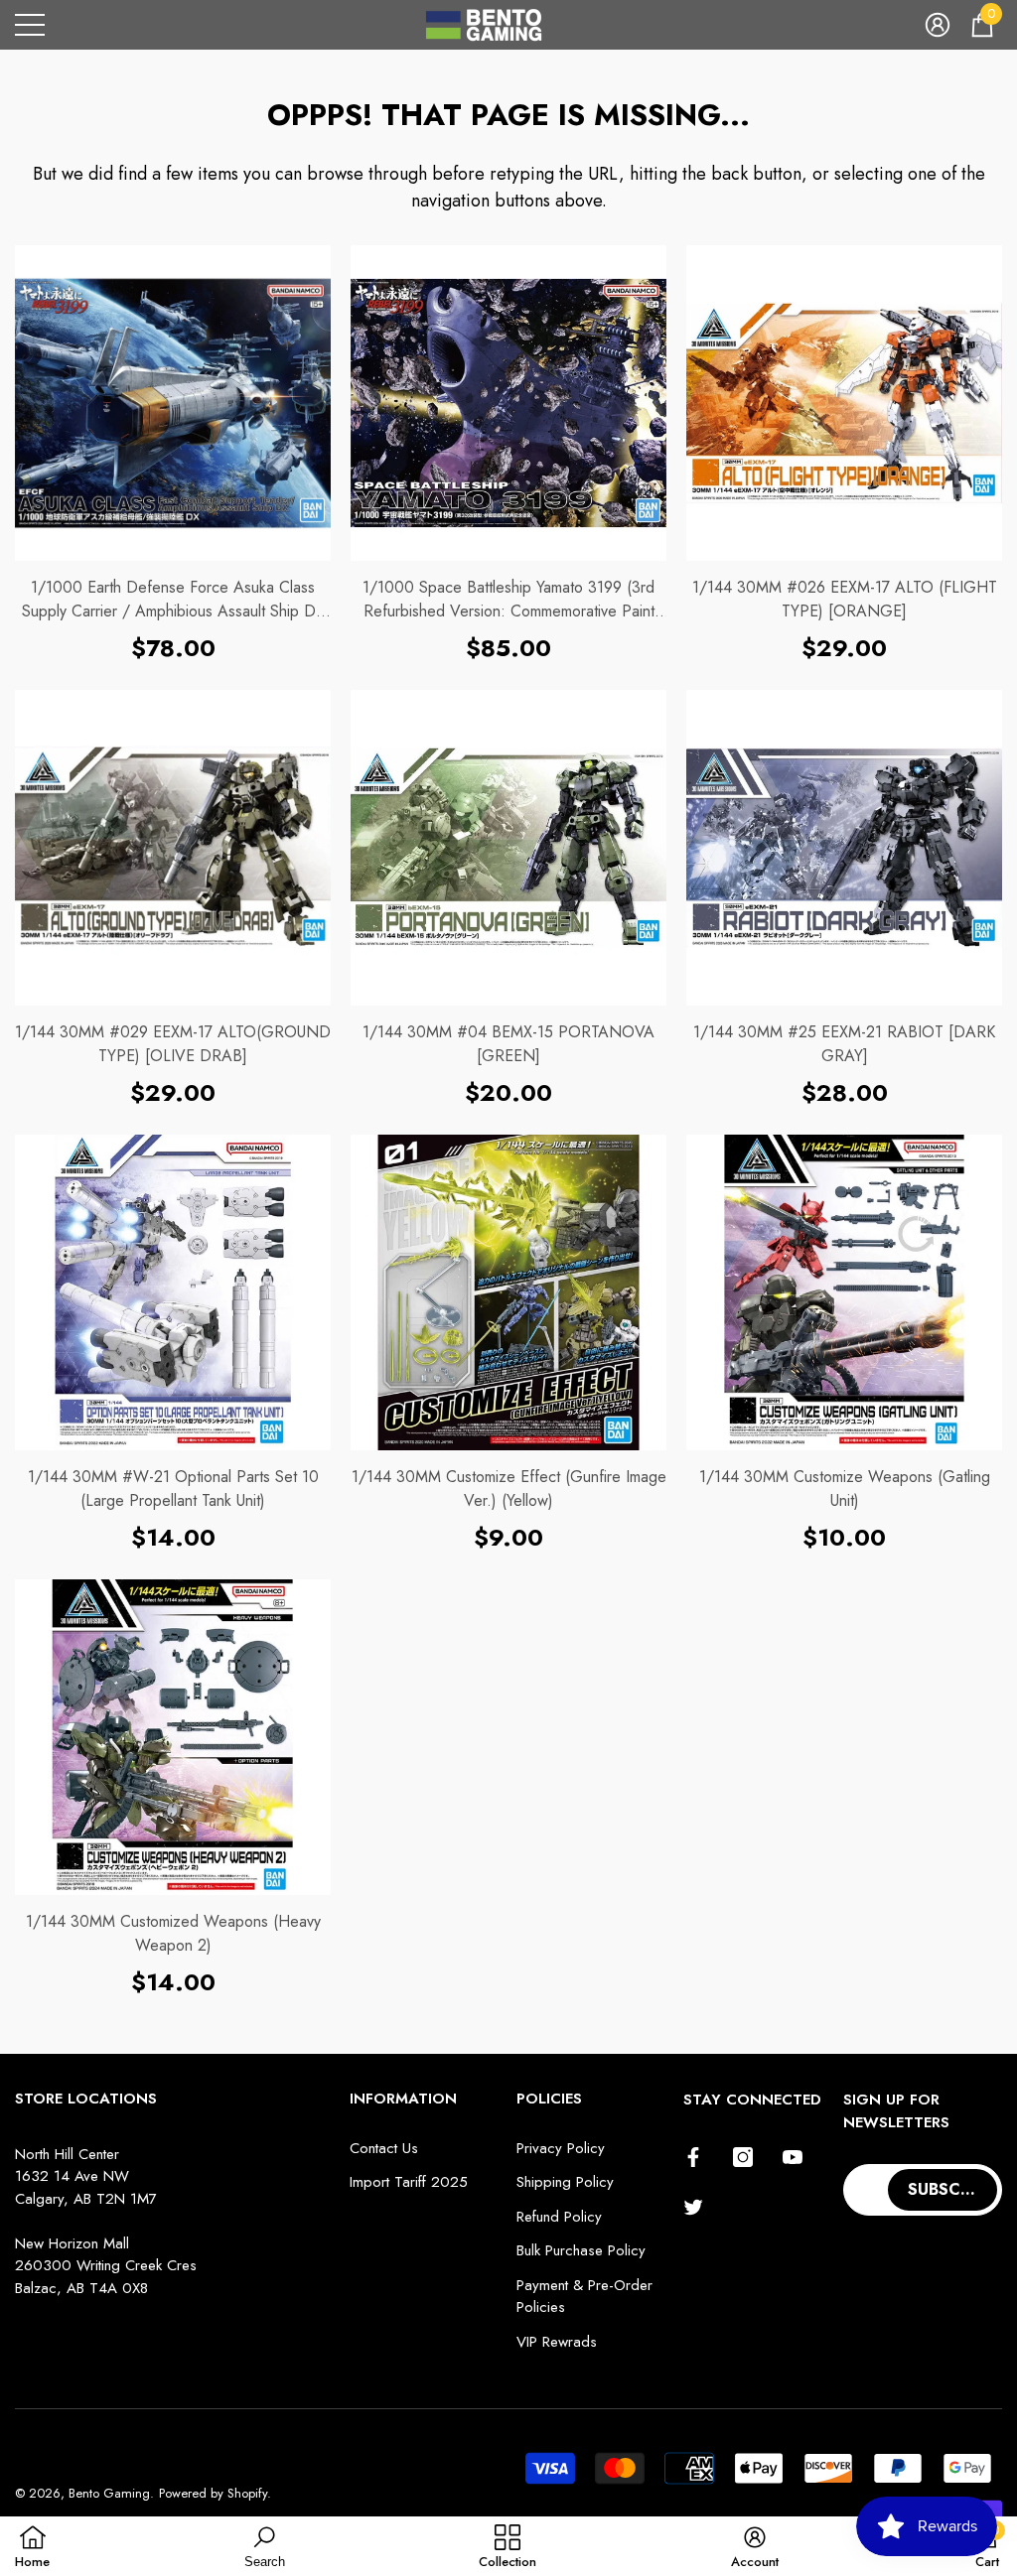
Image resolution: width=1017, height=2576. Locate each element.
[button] (938, 25)
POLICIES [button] (549, 2099)
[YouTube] (793, 2157)
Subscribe (951, 2189)
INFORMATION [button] (403, 2099)
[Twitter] (693, 2207)
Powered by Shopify (213, 2493)
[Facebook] (693, 2157)
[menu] (30, 25)
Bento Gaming (109, 2493)
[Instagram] (743, 2157)
